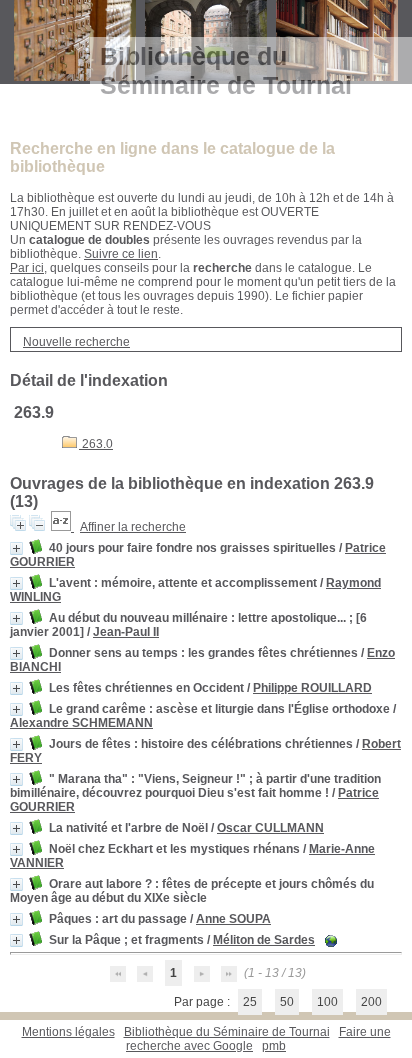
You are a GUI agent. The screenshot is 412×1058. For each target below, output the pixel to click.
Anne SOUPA (233, 919)
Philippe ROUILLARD (312, 688)
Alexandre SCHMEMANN (81, 723)
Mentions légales (68, 1032)
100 (327, 1002)
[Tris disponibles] (62, 527)
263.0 (96, 444)
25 (250, 1002)
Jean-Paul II (126, 632)
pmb (274, 1046)
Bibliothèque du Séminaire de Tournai (227, 1032)
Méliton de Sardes (264, 940)
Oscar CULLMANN (270, 828)
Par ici (27, 268)
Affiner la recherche (133, 527)
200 (371, 1002)
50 (287, 1002)
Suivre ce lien (121, 254)
